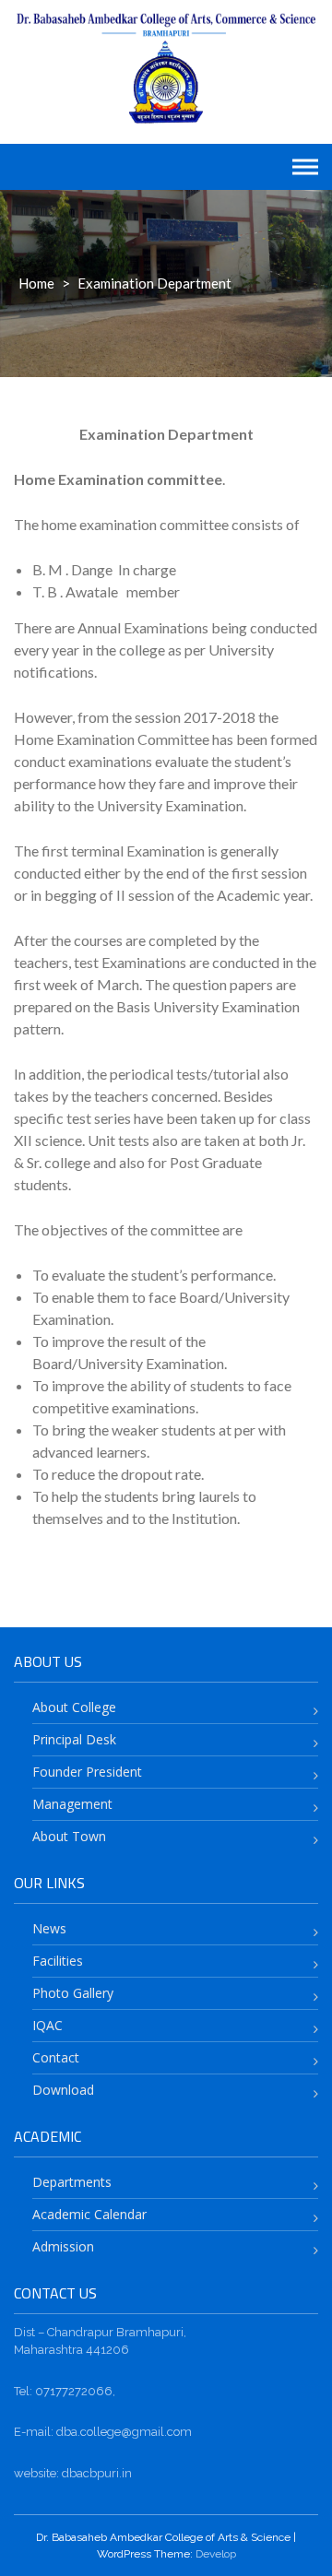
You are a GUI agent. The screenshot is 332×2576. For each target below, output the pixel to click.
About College (74, 1707)
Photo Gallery (73, 1993)
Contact (56, 2057)
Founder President (87, 1772)
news (49, 1928)
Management (72, 1804)
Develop (216, 2554)
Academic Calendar (89, 2214)
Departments (72, 2182)
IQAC (47, 2025)
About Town (69, 1836)
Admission (63, 2246)
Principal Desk (74, 1739)
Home (36, 283)
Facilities (58, 1961)
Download (63, 2090)
